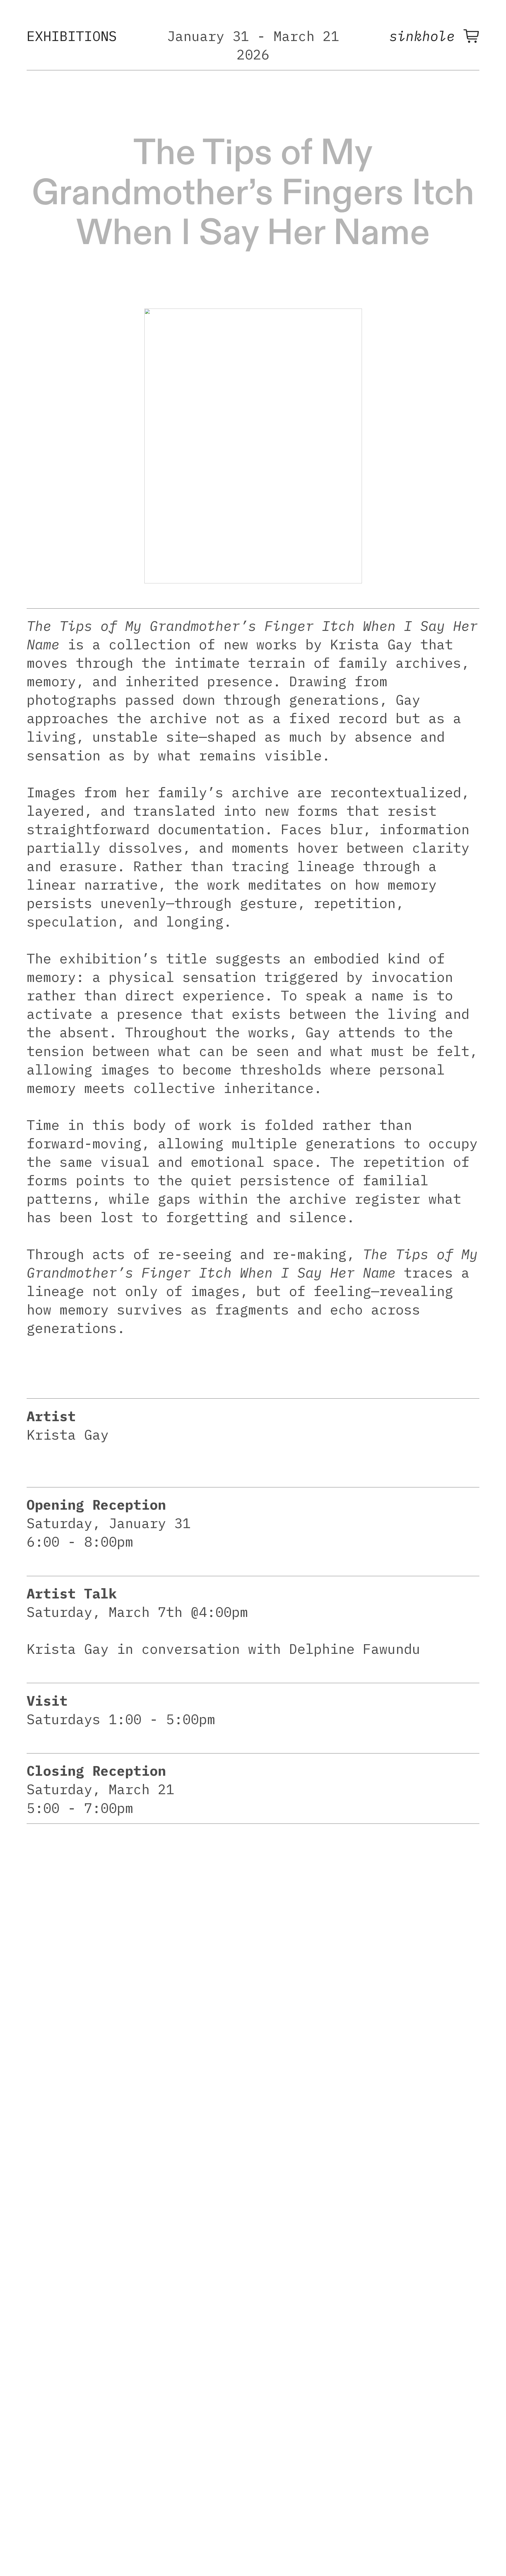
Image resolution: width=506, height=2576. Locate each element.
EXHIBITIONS (72, 36)
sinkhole (426, 36)
